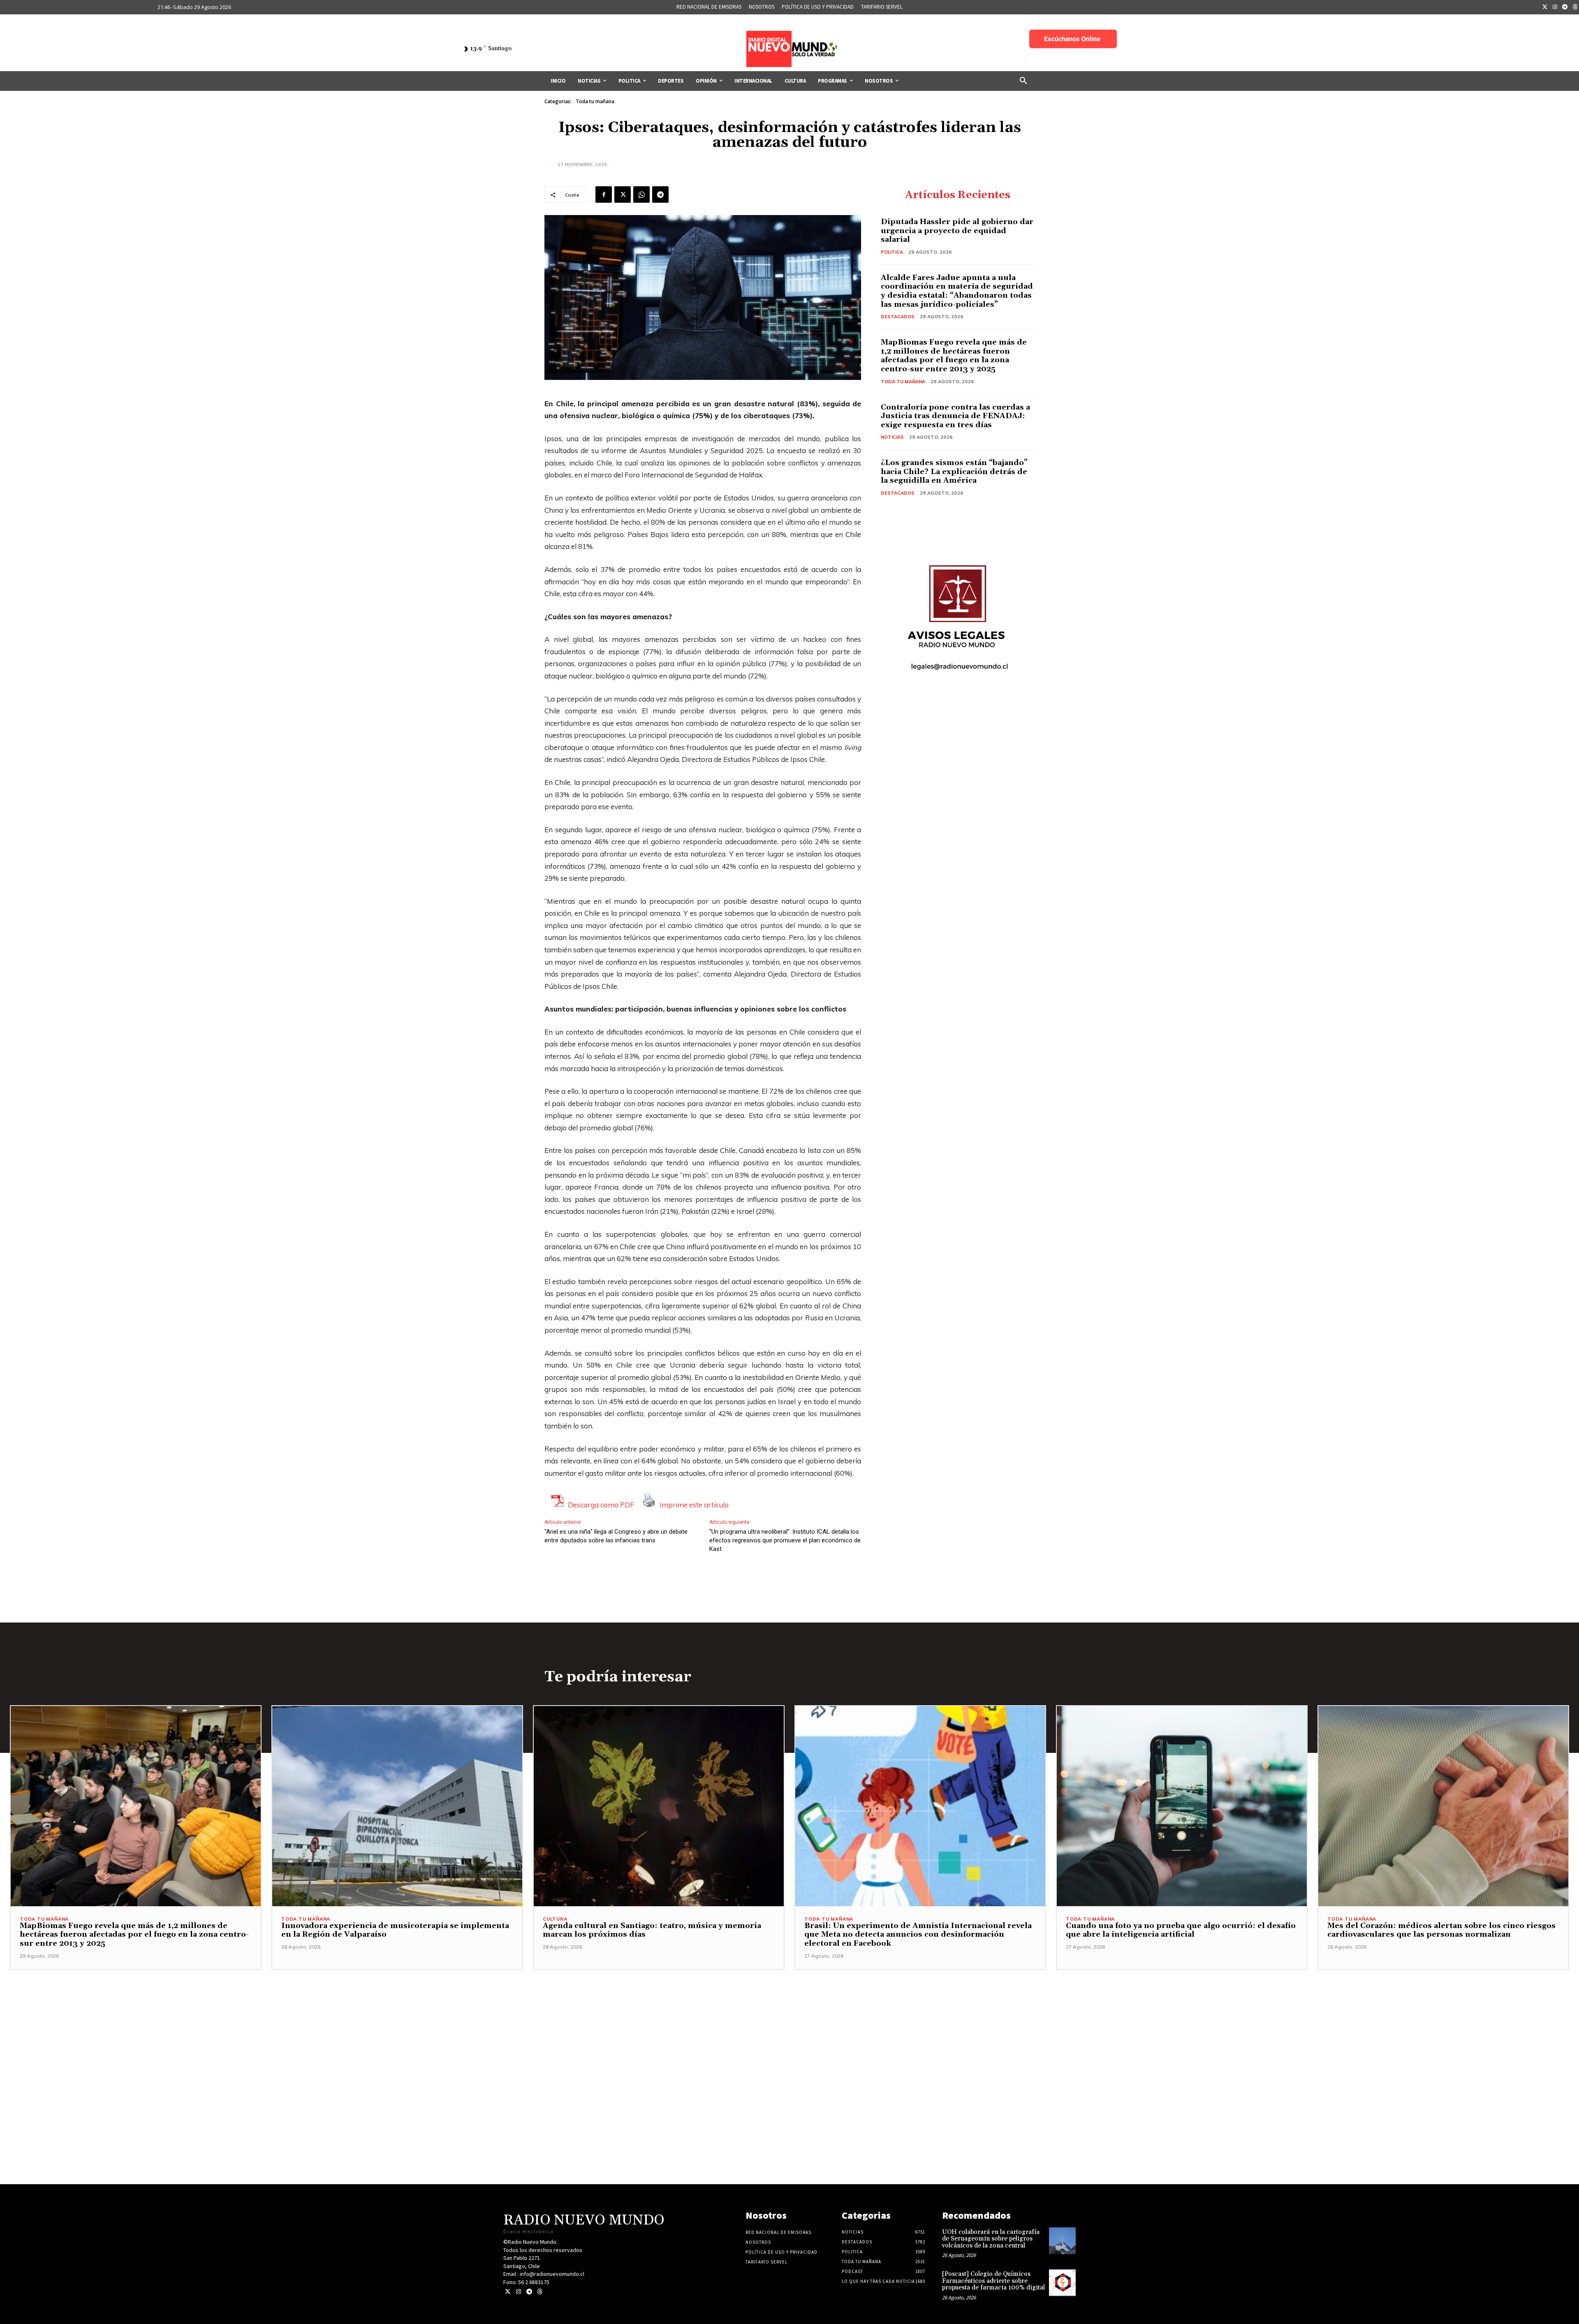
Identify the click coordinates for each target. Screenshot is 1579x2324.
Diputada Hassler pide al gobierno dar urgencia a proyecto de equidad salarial (957, 231)
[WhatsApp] (641, 194)
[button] (1023, 81)
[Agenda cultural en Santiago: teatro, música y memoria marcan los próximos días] (659, 1806)
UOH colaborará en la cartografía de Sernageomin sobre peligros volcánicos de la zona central (991, 2239)
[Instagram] (1555, 7)
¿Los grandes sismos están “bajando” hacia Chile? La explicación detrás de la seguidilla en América (954, 472)
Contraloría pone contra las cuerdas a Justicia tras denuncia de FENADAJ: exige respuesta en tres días (955, 416)
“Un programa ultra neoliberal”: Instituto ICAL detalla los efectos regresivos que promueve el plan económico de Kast (785, 1540)
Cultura (555, 1919)
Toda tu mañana (595, 101)
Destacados (898, 317)
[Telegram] (1565, 7)
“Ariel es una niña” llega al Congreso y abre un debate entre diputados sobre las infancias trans (616, 1536)
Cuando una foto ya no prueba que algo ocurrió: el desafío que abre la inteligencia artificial (1181, 1930)
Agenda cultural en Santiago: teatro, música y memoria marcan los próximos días (652, 1930)
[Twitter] (1545, 7)
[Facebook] (604, 194)
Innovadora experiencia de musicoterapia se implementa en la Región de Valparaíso (395, 1930)
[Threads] (540, 2292)
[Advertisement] (789, 2028)
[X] (623, 194)
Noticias (892, 437)
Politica (892, 252)
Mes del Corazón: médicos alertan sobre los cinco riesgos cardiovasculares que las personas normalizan (1441, 1930)
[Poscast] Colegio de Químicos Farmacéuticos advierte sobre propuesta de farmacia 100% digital (993, 2281)
